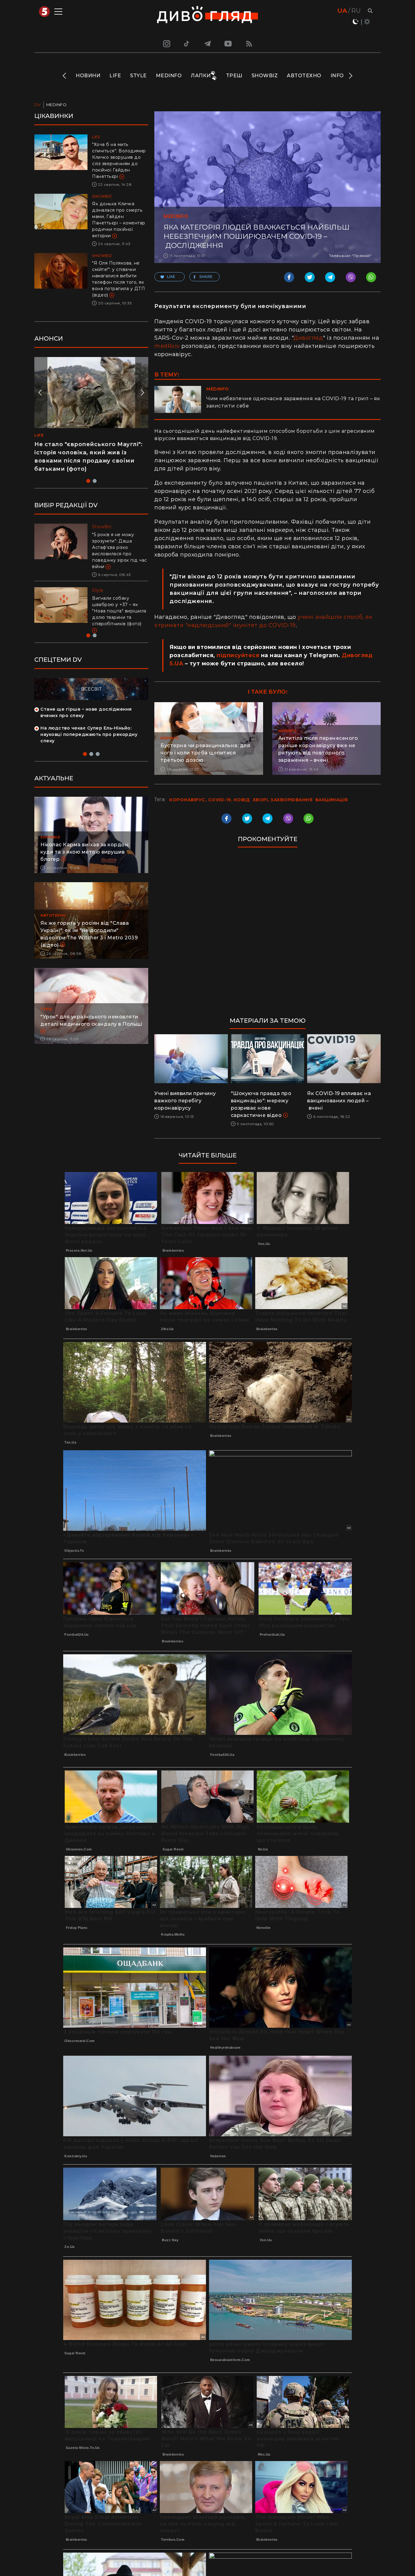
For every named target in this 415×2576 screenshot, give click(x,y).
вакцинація (332, 800)
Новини (88, 76)
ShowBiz (265, 76)
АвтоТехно (304, 76)
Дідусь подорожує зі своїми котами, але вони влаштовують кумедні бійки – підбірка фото (85, 452)
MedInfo (169, 76)
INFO (337, 76)
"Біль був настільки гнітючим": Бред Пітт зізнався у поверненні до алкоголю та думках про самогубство (119, 547)
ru (356, 11)
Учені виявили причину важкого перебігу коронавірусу (185, 1101)
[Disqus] (268, 935)
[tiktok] (187, 43)
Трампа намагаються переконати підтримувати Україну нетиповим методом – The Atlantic (118, 605)
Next (350, 76)
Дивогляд (308, 338)
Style (138, 76)
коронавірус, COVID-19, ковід (209, 800)
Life (115, 76)
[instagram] (166, 43)
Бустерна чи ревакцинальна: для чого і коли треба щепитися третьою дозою (205, 753)
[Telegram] (207, 43)
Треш (234, 76)
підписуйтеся (238, 655)
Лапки (201, 76)
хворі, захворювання (283, 800)
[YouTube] (228, 43)
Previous (65, 76)
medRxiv (167, 346)
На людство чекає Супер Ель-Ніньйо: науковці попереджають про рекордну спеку (89, 734)
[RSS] (249, 43)
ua (342, 11)
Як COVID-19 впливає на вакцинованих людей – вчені (339, 1101)
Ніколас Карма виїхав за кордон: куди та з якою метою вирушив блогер (85, 852)
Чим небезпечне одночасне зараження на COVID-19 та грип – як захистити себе (293, 402)
